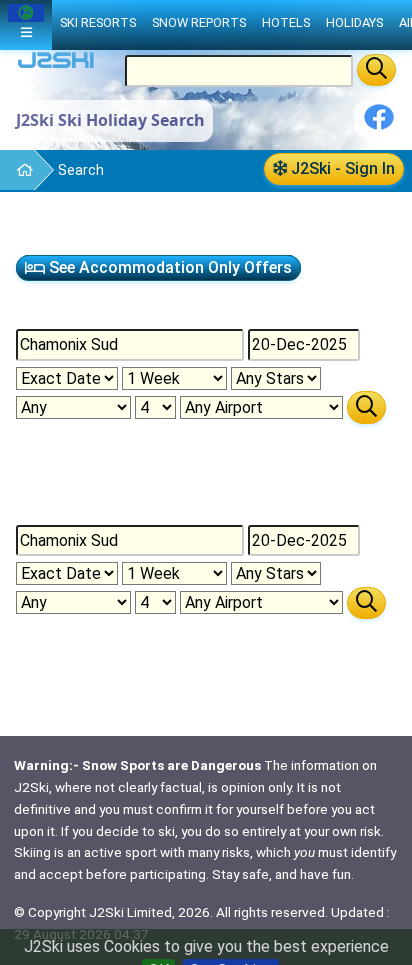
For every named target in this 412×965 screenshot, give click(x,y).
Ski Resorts (98, 22)
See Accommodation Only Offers (168, 268)
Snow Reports (199, 22)
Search (81, 170)
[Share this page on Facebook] (379, 124)
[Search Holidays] (366, 407)
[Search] (376, 70)
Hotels (286, 22)
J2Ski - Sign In (341, 168)
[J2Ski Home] (56, 64)
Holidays (354, 22)
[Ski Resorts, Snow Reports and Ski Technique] (16, 171)
